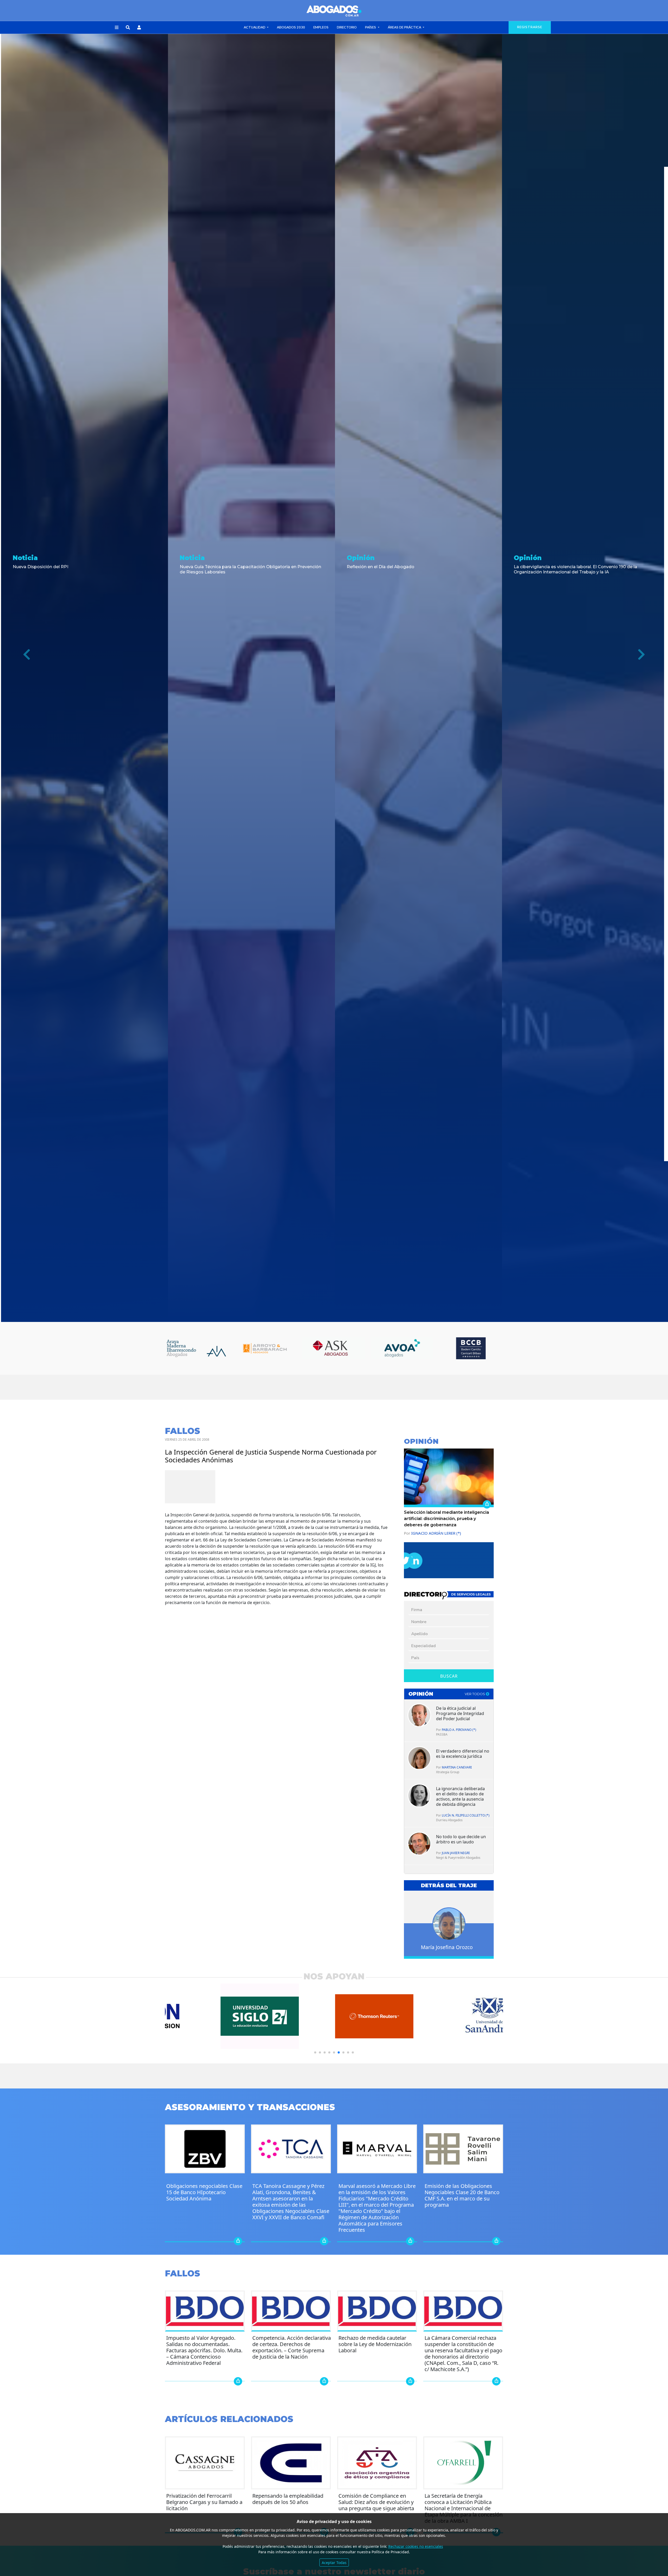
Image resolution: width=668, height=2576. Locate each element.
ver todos (475, 1694)
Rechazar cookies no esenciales (416, 2546)
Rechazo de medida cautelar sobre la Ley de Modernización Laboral (375, 2344)
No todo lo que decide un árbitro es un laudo (461, 1839)
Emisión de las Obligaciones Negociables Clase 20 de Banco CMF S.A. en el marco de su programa (462, 2195)
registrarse (530, 27)
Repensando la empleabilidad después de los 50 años (288, 2499)
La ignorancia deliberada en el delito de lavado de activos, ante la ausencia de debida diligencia (460, 1796)
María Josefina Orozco (447, 1947)
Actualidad (255, 27)
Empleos (321, 27)
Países (371, 27)
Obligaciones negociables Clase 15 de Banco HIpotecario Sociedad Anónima (204, 2192)
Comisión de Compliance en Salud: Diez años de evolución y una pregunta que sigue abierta (376, 2502)
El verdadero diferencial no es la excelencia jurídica (463, 1754)
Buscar (449, 1676)
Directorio (347, 27)
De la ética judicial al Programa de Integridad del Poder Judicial (460, 1713)
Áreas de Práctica (405, 27)
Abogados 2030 (291, 27)
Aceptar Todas (334, 2563)
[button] (117, 28)
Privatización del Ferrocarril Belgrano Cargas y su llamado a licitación (204, 2502)
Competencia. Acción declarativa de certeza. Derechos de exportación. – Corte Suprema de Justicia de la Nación (292, 2347)
